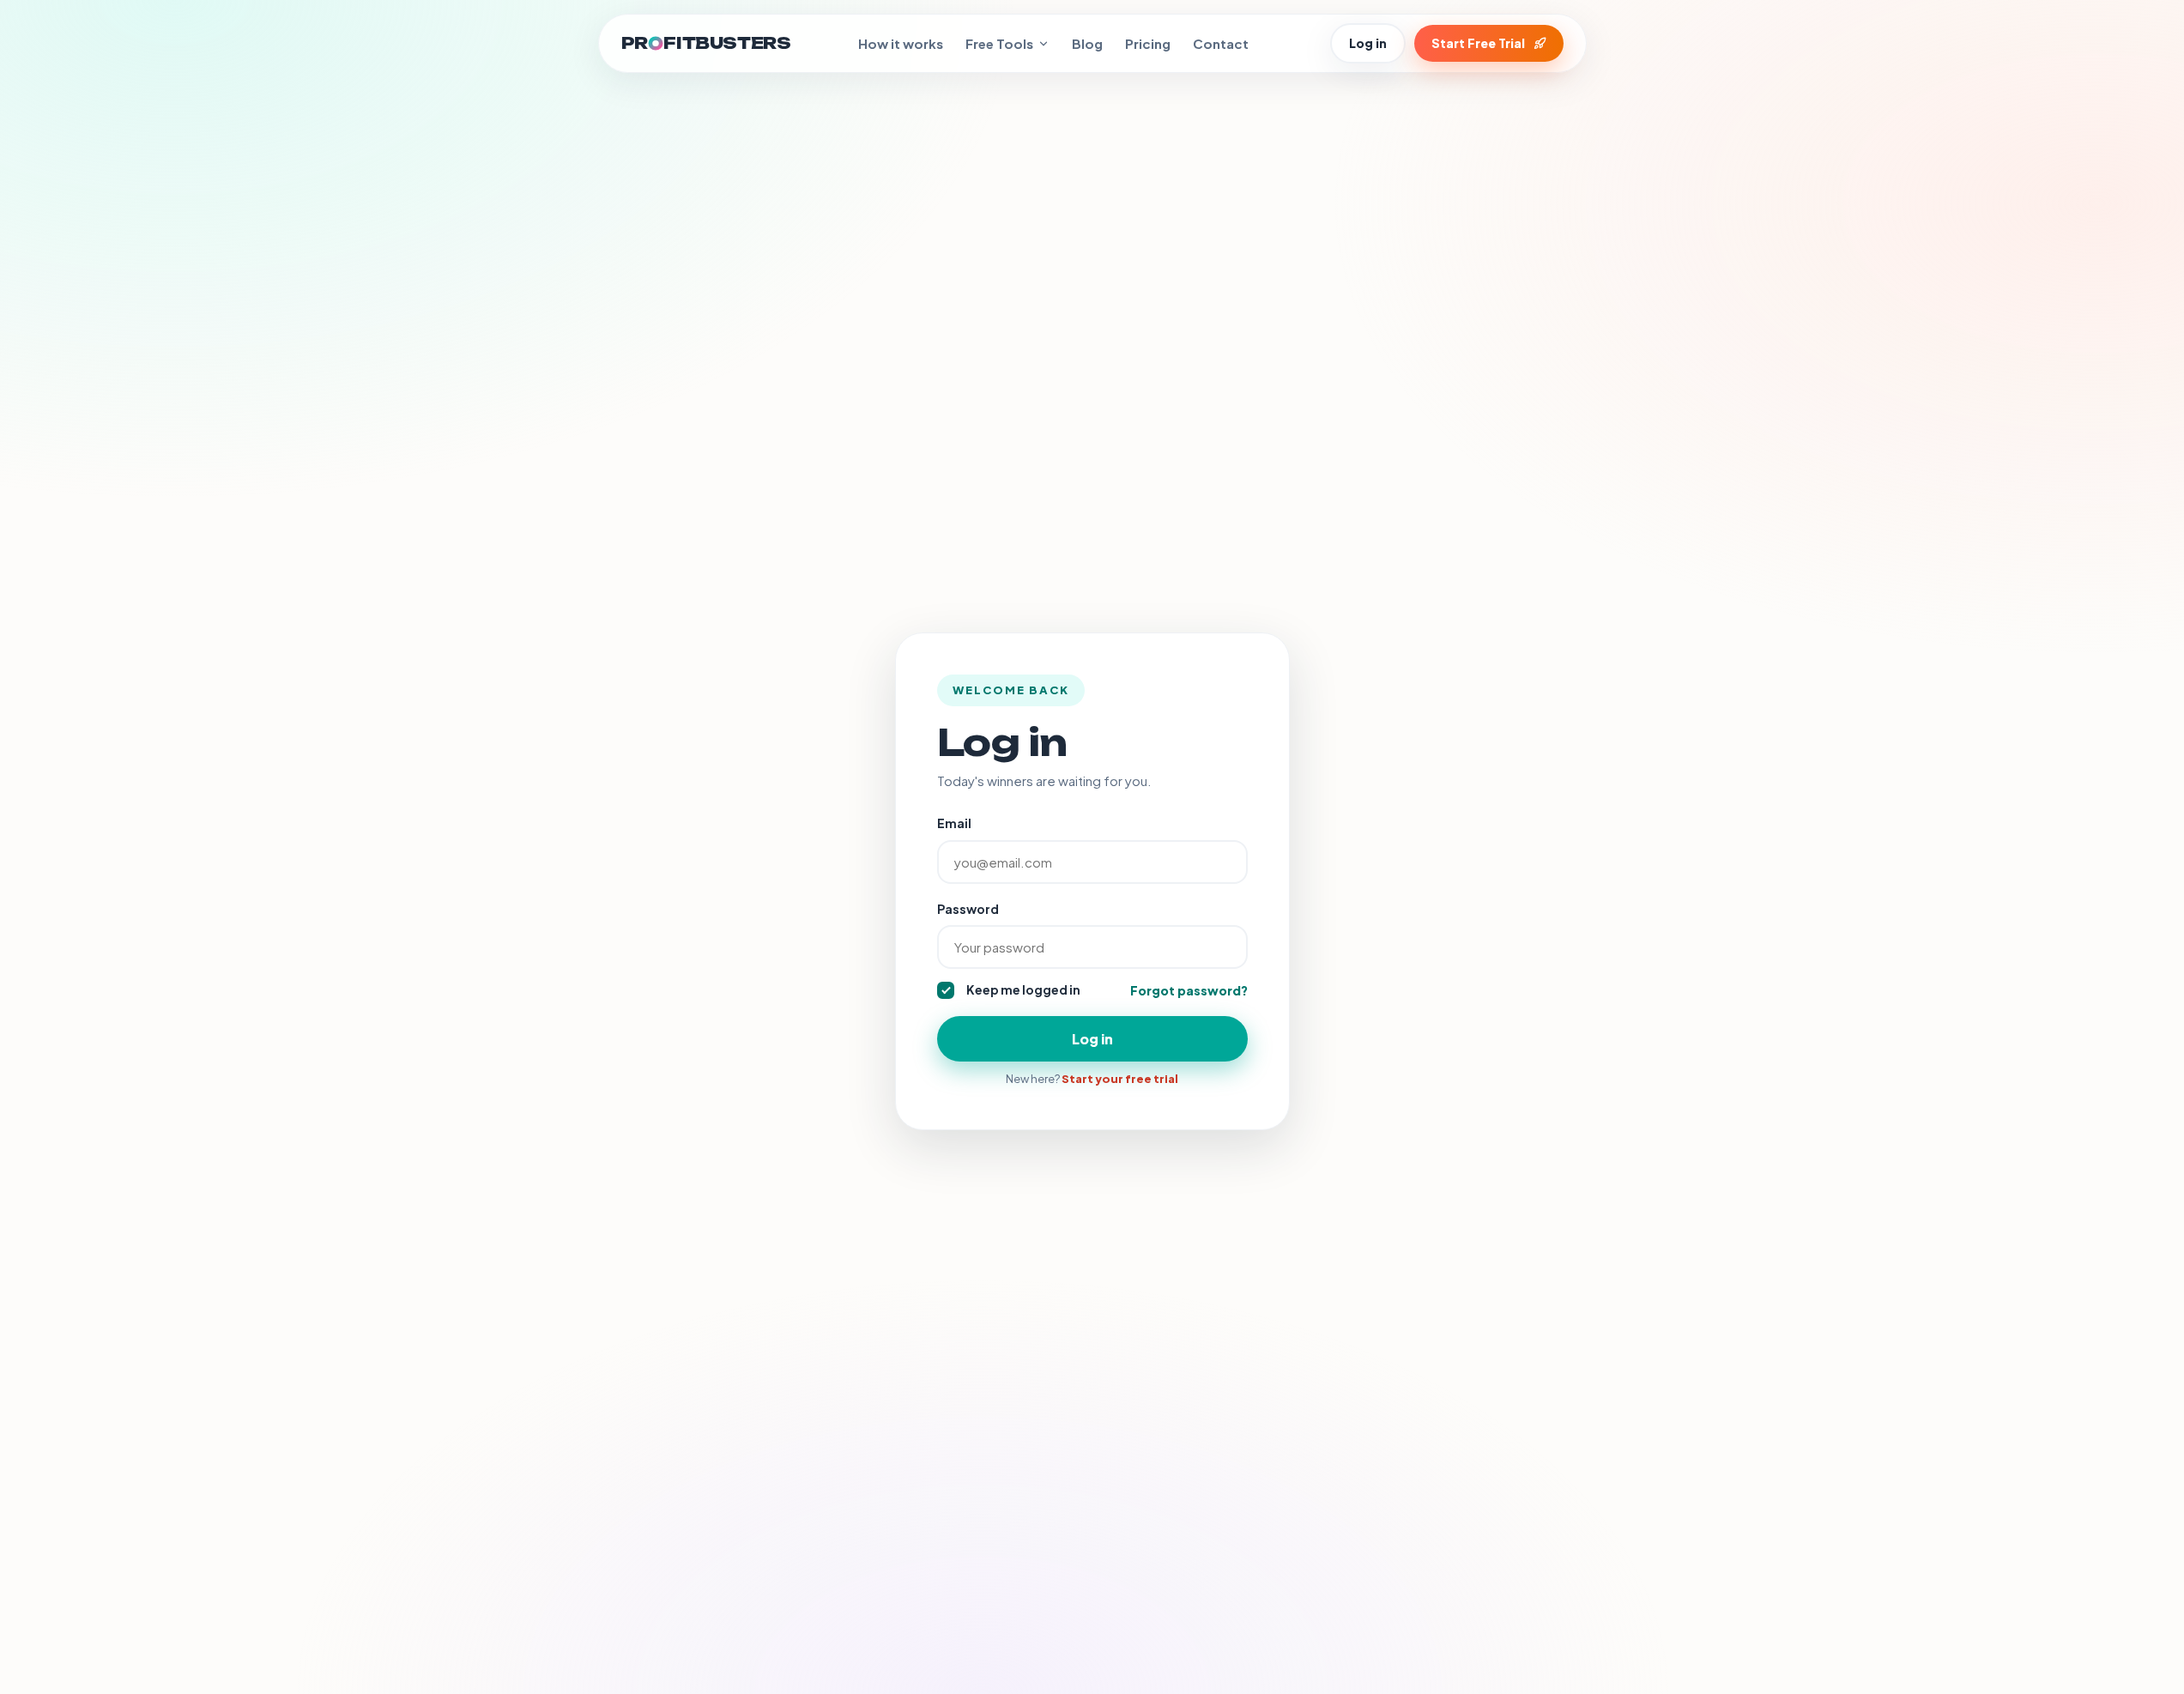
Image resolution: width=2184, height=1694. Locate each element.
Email (954, 823)
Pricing (1148, 43)
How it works (901, 43)
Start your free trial (1120, 1079)
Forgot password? (1189, 990)
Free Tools (999, 43)
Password (968, 909)
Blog (1087, 43)
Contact (1221, 43)
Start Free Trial (1478, 43)
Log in (1368, 43)
